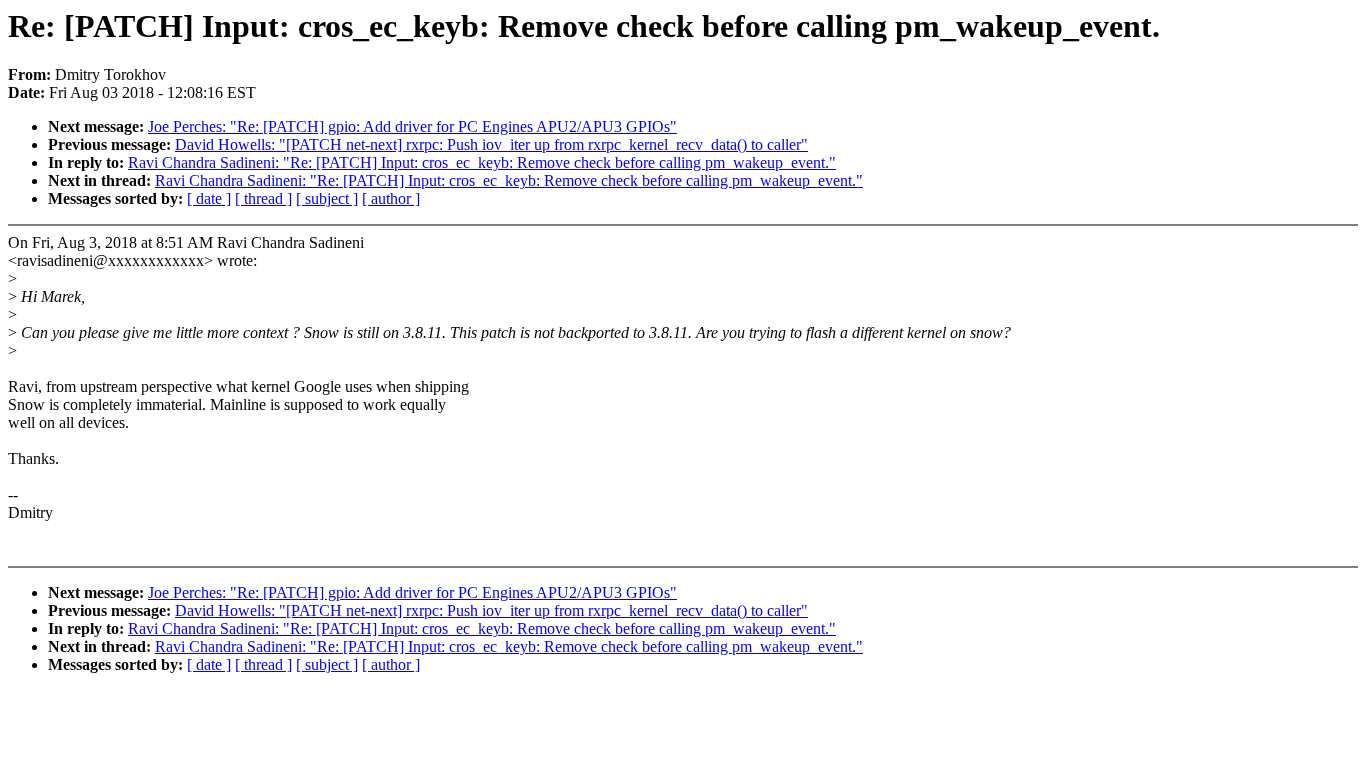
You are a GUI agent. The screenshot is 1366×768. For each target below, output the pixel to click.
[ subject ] (327, 198)
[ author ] (391, 198)
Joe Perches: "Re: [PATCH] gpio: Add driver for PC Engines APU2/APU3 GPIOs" (412, 126)
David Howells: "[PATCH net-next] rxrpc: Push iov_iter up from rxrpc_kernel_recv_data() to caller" (491, 144)
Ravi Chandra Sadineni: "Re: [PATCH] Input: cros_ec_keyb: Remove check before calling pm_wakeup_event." (482, 162)
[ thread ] (263, 198)
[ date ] (209, 198)
